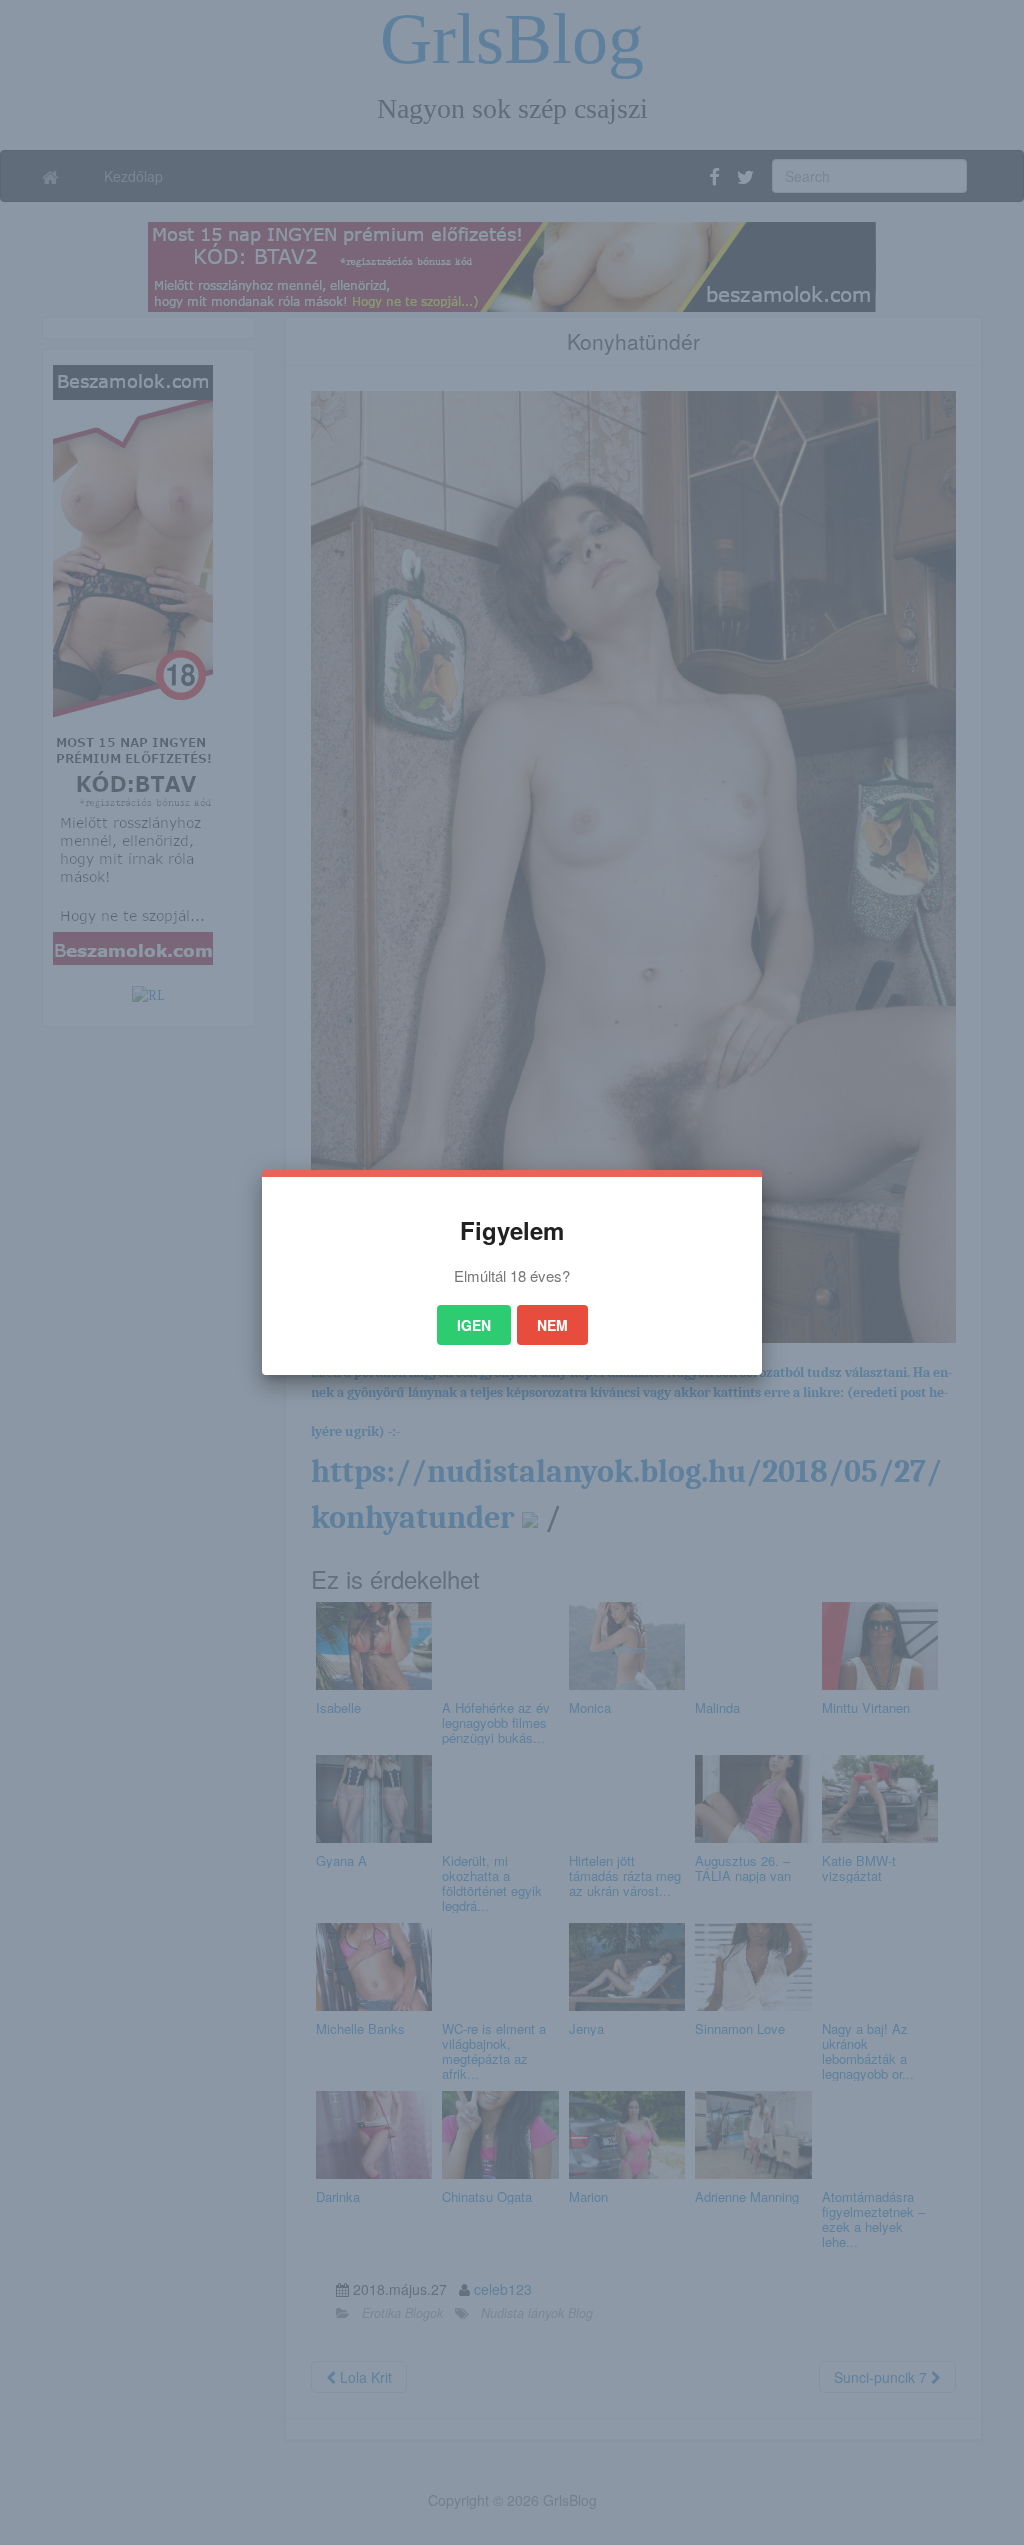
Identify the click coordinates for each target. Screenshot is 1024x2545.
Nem (552, 1325)
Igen (474, 1325)
